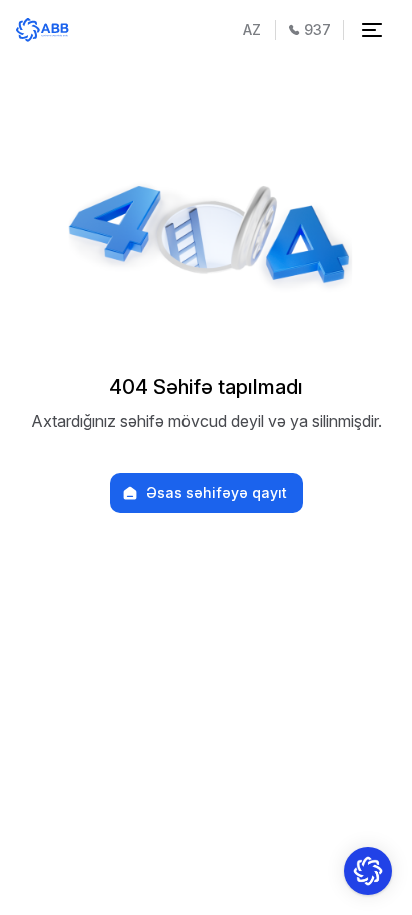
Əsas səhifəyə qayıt (216, 493)
